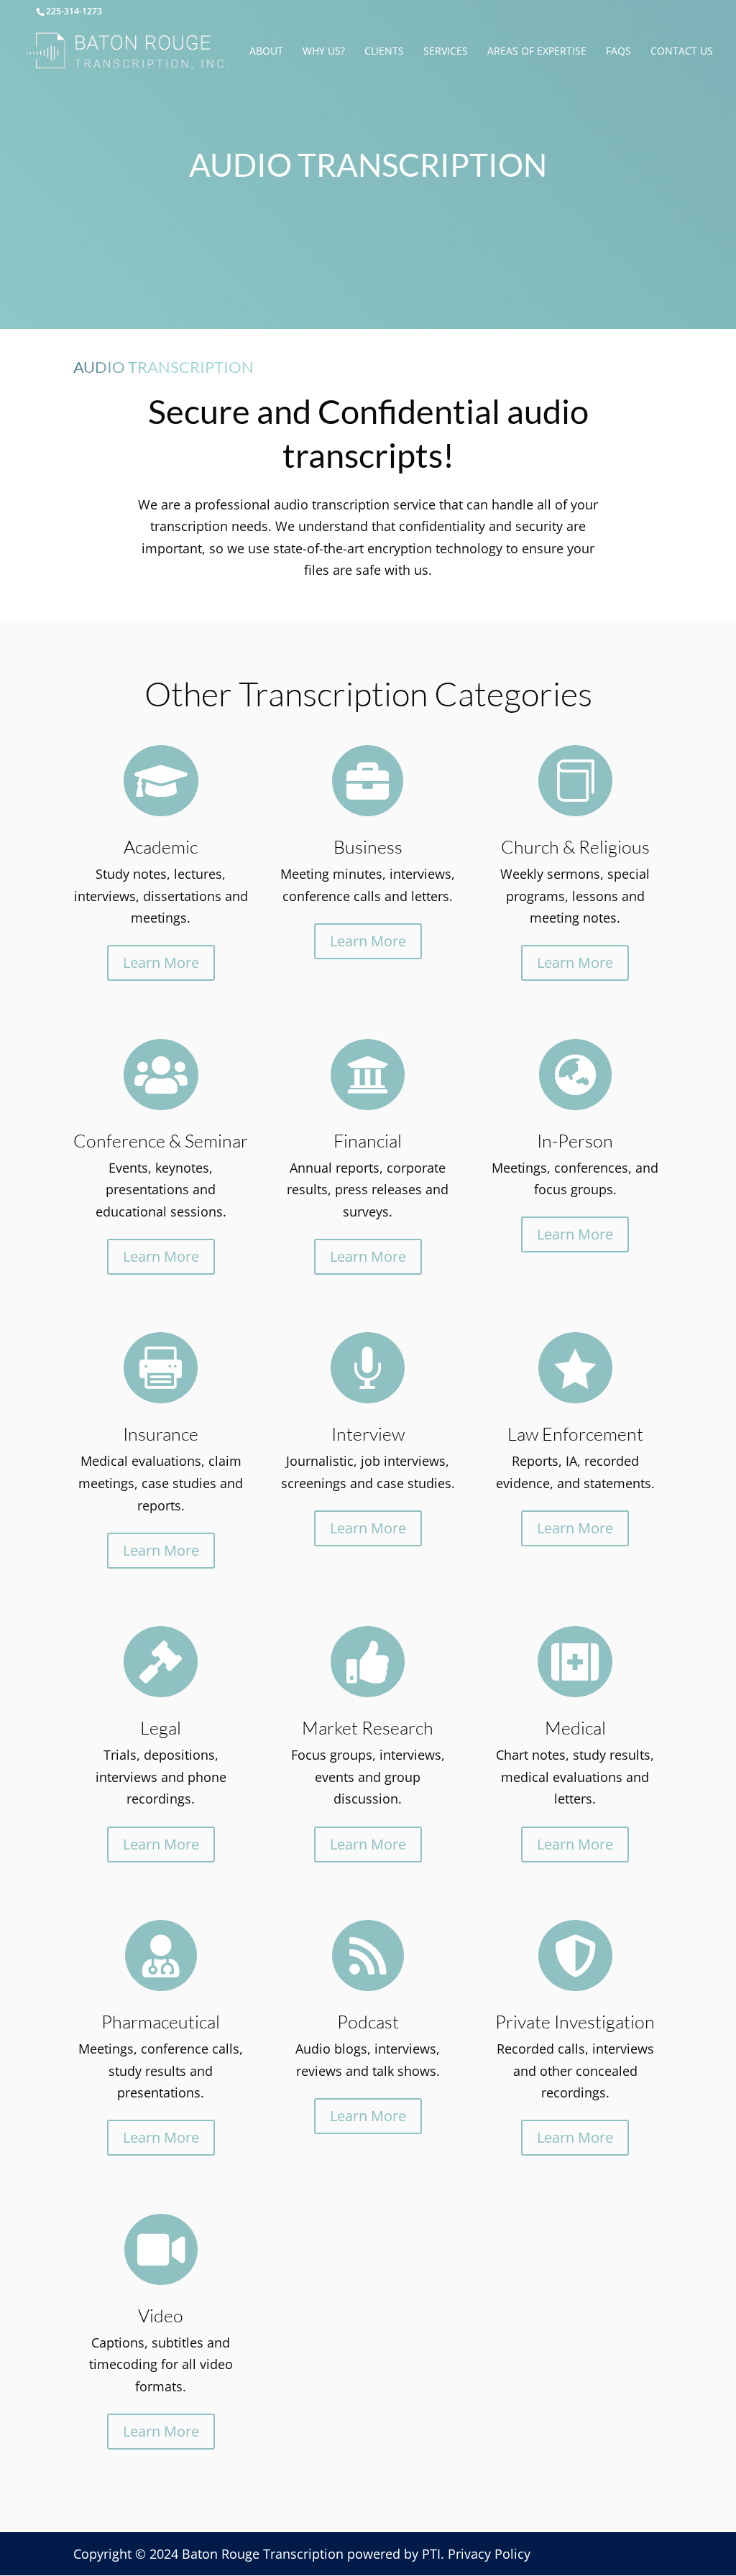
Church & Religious (575, 847)
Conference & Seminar (161, 1141)
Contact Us (682, 52)
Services (446, 52)
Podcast (368, 2022)
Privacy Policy (489, 2554)
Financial (368, 1141)
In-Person (575, 1141)
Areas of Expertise (537, 52)
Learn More (161, 962)
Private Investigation (575, 2022)
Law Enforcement (575, 1434)
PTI (431, 2554)
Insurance (161, 1434)
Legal (161, 1728)
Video (161, 2316)
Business (368, 847)
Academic (161, 847)
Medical (575, 1728)
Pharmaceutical (161, 2022)
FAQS (618, 52)
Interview (368, 1434)
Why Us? (324, 52)
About (266, 52)
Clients (384, 52)
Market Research (368, 1728)
